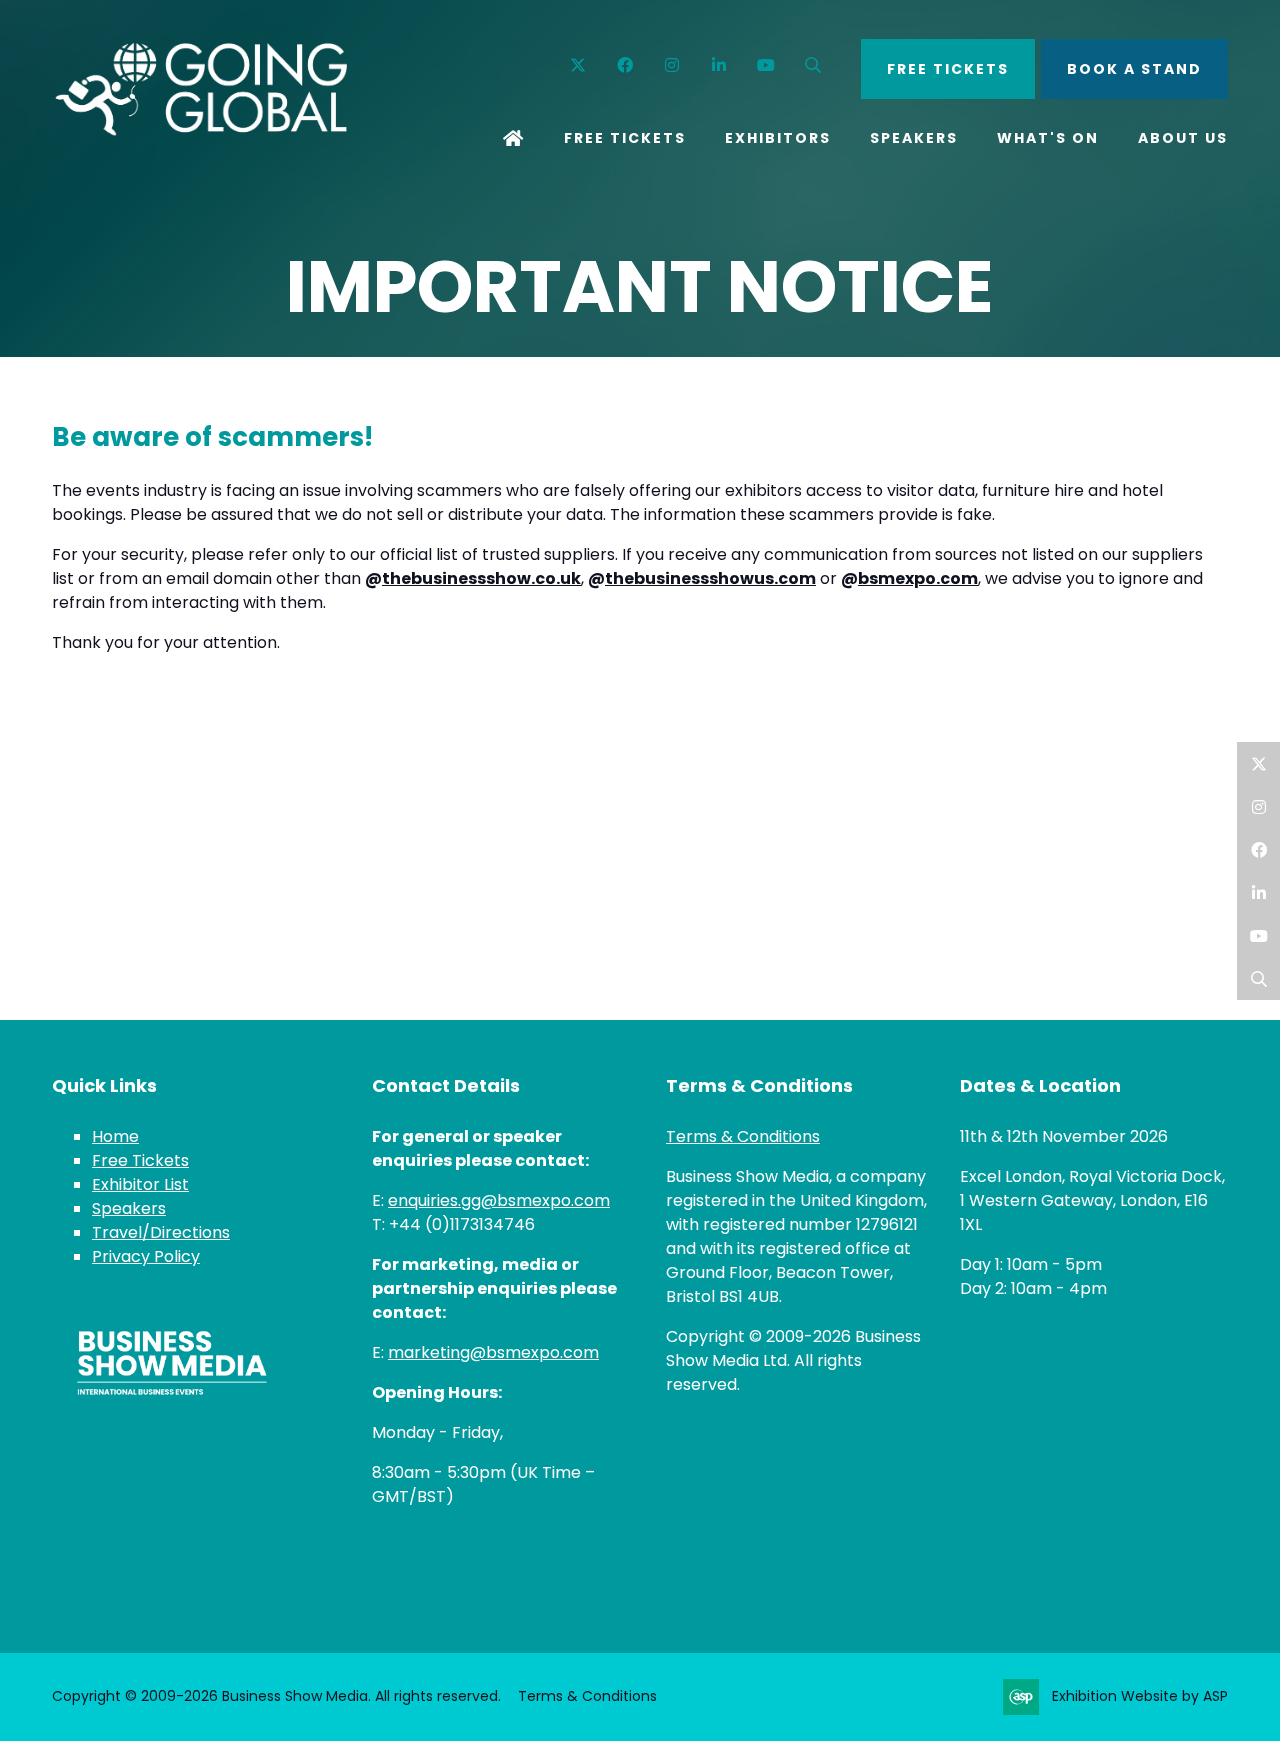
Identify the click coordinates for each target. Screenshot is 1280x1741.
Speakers (914, 138)
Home (514, 140)
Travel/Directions (161, 1232)
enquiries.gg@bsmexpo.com (499, 1200)
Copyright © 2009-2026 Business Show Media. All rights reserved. (276, 1696)
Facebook (625, 65)
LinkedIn (1258, 892)
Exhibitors (778, 138)
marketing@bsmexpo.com (493, 1352)
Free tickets (948, 69)
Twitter (578, 65)
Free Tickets (625, 138)
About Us (1183, 138)
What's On (1048, 138)
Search (813, 65)
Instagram (672, 65)
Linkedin (719, 65)
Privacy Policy (146, 1256)
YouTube (766, 65)
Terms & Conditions (743, 1136)
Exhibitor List (140, 1184)
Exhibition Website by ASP (1140, 1696)
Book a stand (1134, 69)
